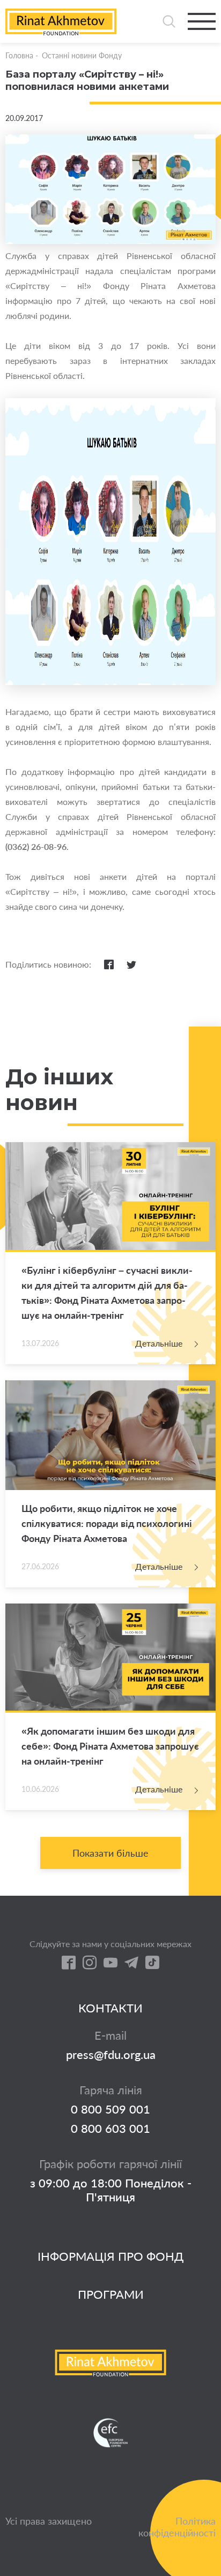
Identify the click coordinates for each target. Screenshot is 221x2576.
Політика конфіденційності (177, 2527)
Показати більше (110, 1853)
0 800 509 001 (110, 2109)
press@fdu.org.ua (111, 2055)
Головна (19, 55)
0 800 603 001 (110, 2129)
